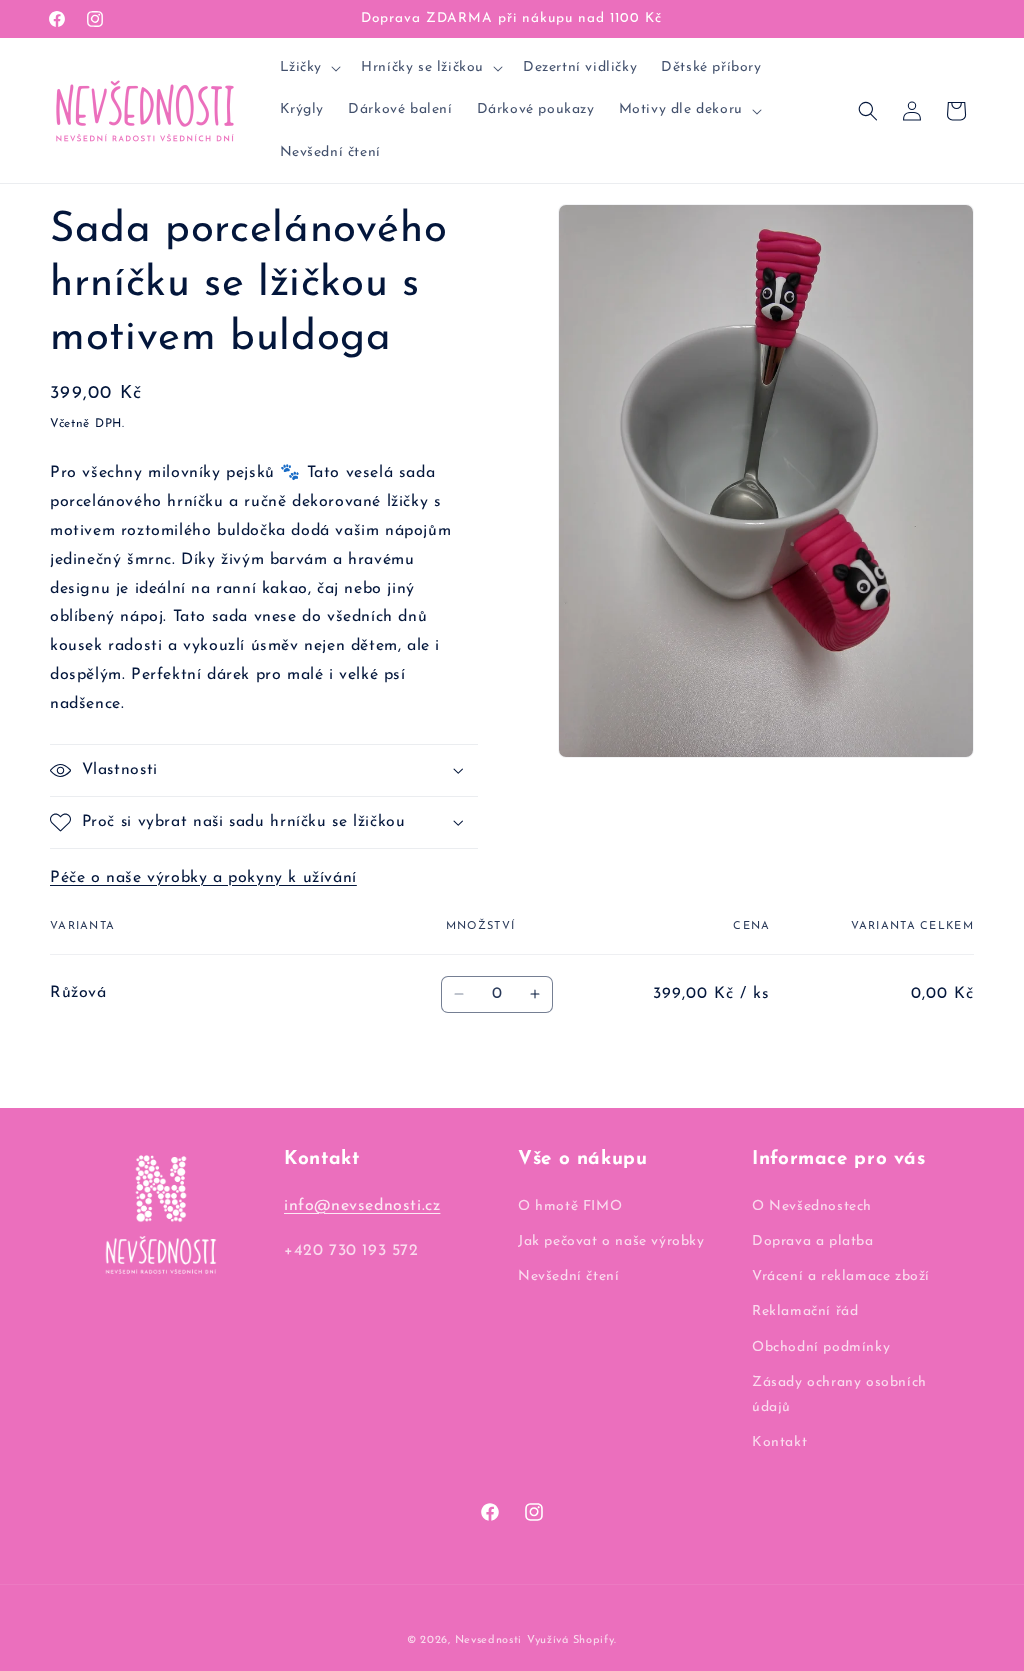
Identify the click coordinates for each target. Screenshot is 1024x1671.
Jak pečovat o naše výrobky (611, 1241)
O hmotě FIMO (570, 1206)
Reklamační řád (805, 1311)
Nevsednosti (489, 1640)
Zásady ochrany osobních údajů (839, 1395)
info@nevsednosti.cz (362, 1206)
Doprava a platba (813, 1241)
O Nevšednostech (812, 1206)
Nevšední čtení (568, 1276)
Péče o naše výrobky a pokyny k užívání (203, 878)
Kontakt (779, 1442)
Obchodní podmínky (821, 1347)
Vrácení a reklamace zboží (841, 1276)
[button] (309, 68)
